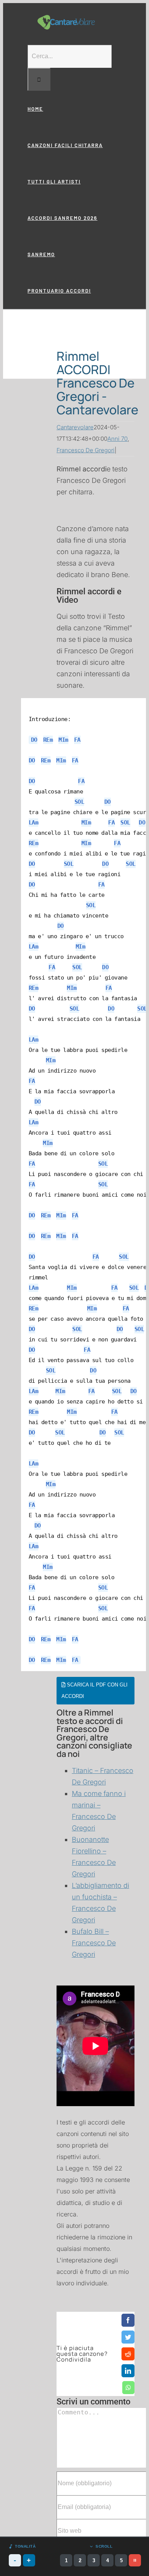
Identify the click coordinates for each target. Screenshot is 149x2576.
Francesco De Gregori (86, 450)
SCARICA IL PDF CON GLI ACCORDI (95, 1690)
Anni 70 (117, 439)
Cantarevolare (75, 427)
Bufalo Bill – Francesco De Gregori (94, 1943)
